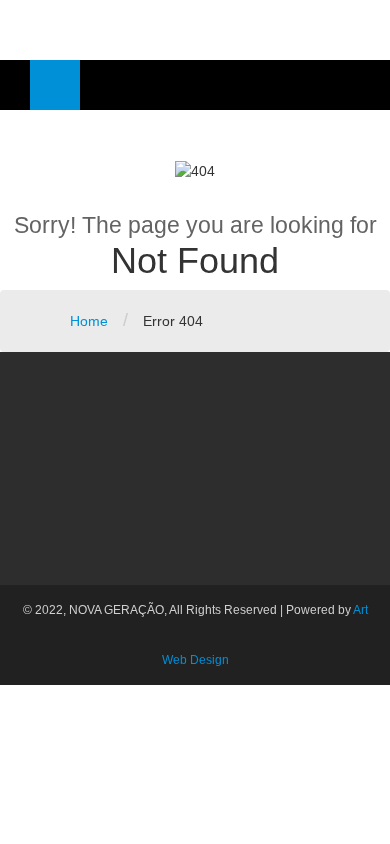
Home (89, 321)
